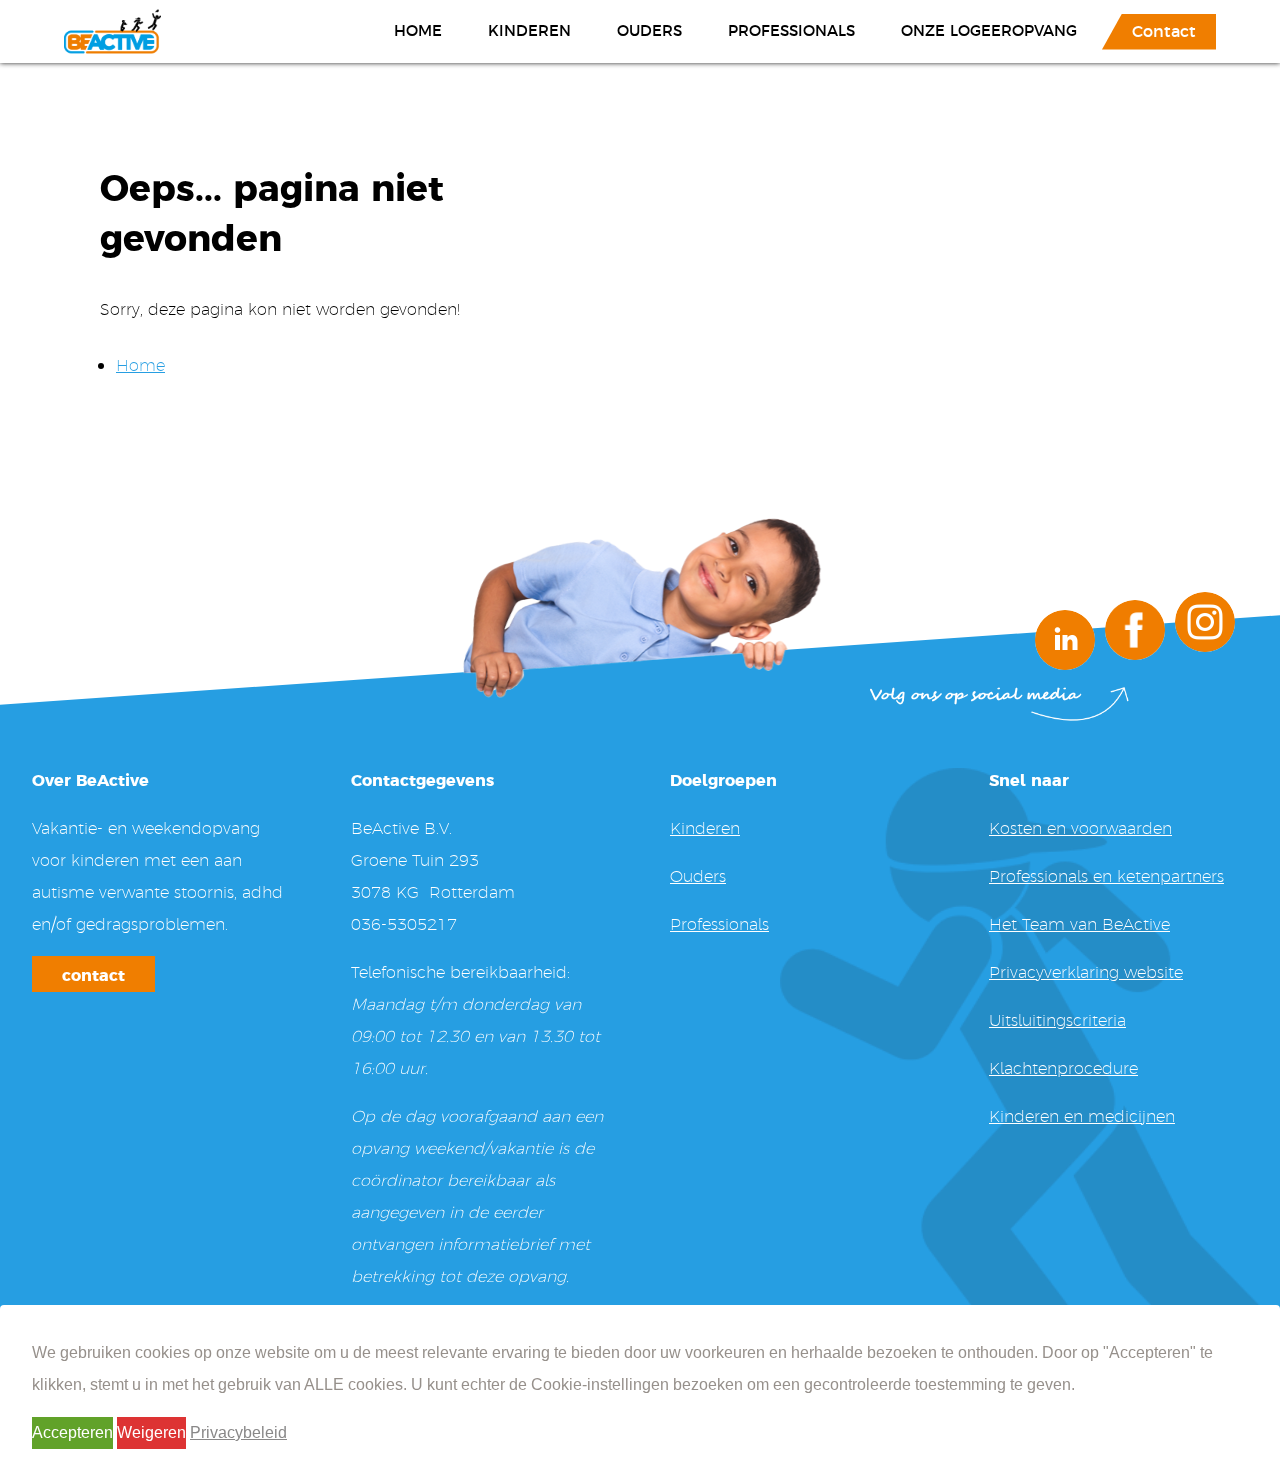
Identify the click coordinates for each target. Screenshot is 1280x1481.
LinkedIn (1065, 640)
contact (93, 974)
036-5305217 (404, 923)
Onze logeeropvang (989, 29)
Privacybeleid (238, 1432)
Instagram (1205, 622)
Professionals (791, 29)
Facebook (1135, 630)
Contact (1164, 30)
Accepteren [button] (72, 1432)
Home (418, 29)
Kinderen (529, 29)
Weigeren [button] (151, 1432)
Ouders (649, 29)
